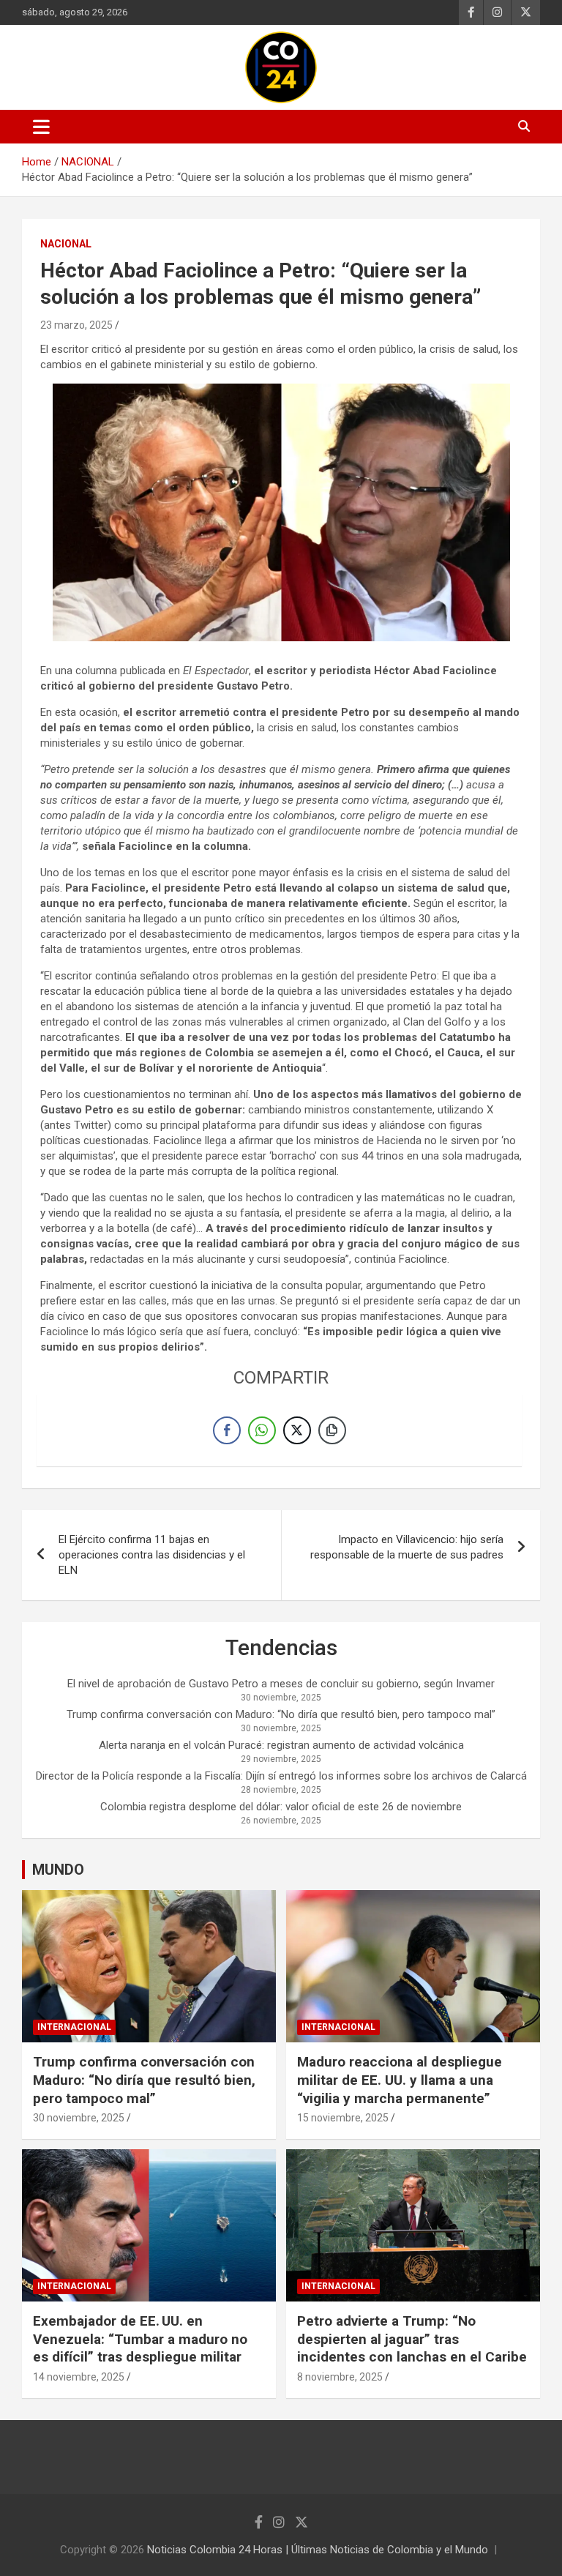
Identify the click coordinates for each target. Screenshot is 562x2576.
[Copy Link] (332, 1430)
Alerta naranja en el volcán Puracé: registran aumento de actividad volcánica (281, 1745)
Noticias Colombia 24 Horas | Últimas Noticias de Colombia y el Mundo (318, 2550)
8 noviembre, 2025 (340, 2377)
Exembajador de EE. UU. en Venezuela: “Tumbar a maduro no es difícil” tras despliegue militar (140, 2339)
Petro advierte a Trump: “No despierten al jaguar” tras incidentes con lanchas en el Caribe (412, 2339)
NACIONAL (66, 244)
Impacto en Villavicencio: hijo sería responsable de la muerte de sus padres (407, 1547)
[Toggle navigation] (41, 127)
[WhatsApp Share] (262, 1430)
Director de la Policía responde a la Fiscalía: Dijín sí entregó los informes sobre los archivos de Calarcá (281, 1776)
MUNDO (58, 1870)
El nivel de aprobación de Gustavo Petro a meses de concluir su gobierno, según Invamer (281, 1684)
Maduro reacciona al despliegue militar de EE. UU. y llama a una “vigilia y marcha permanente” (400, 2080)
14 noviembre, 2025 (79, 2377)
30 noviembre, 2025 (79, 2118)
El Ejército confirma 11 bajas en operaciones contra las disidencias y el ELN (152, 1555)
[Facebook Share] (227, 1430)
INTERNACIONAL (74, 2027)
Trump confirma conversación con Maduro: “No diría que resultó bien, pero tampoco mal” (281, 1714)
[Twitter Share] (297, 1430)
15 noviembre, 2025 (343, 2118)
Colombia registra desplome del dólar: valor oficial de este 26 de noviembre (281, 1807)
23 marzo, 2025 (76, 325)
